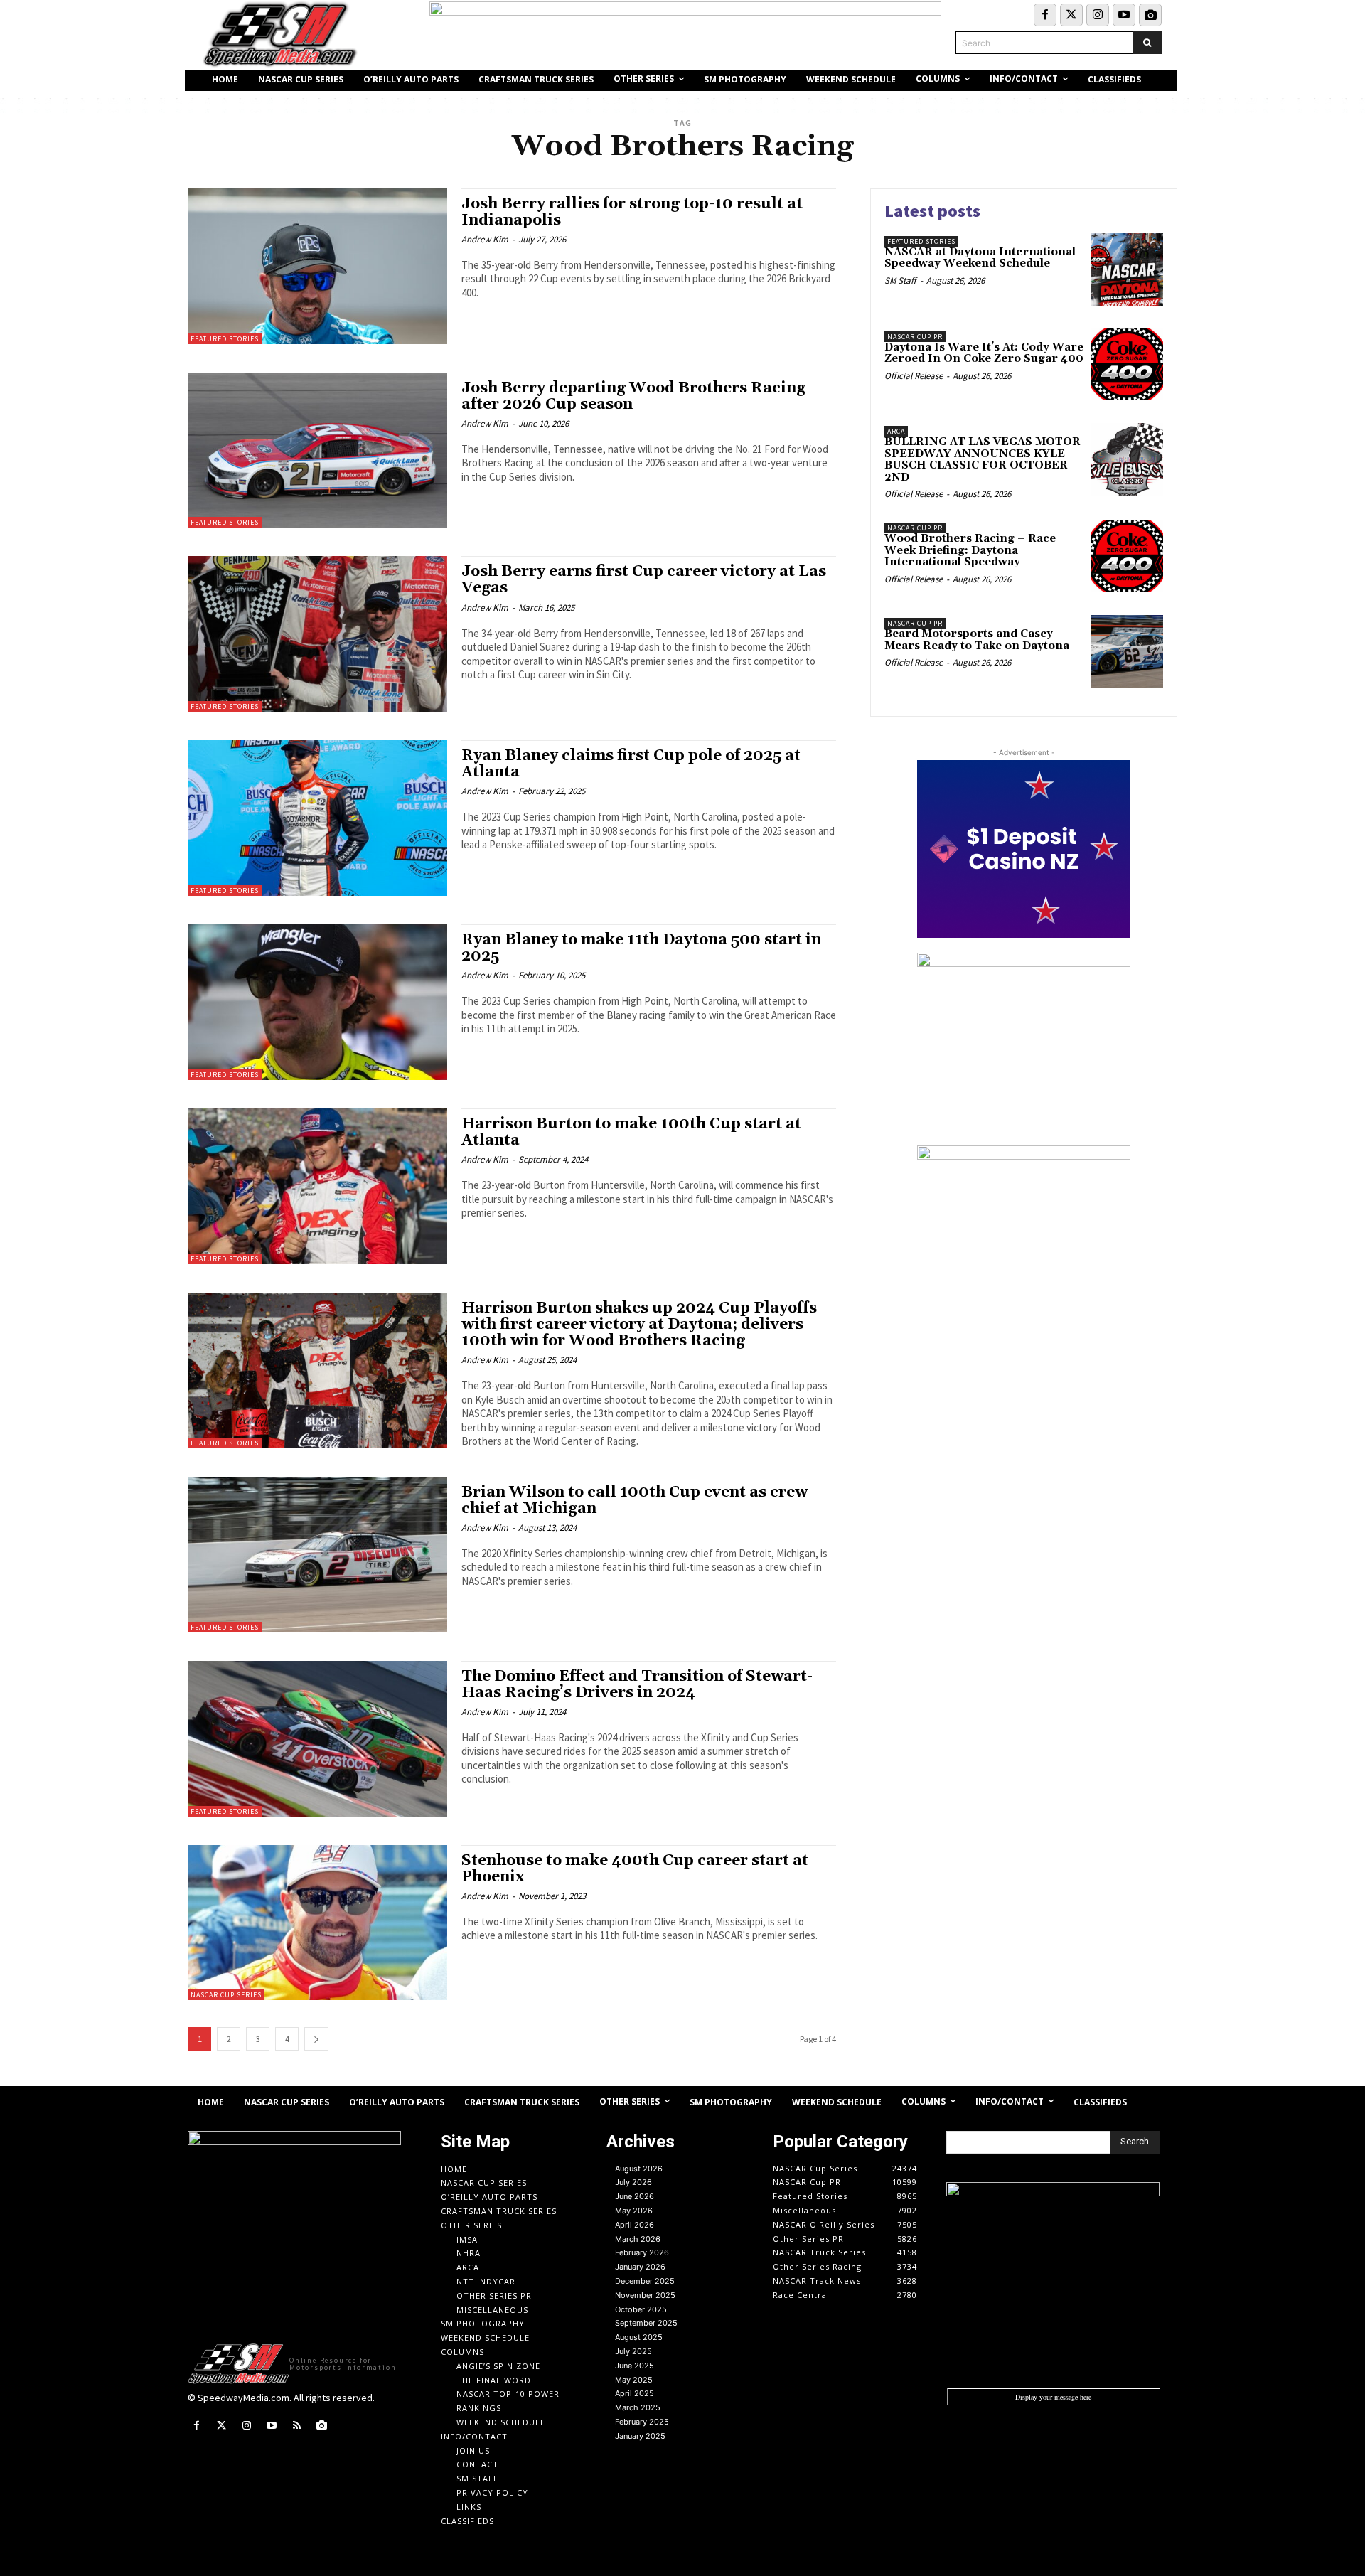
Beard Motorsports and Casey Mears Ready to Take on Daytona (977, 640)
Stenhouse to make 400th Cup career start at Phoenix (635, 1869)
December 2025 (645, 2281)
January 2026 (640, 2267)
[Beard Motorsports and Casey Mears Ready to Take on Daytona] (1127, 651)
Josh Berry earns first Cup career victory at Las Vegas (644, 580)
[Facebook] (1045, 15)
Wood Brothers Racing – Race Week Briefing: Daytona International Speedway (970, 550)
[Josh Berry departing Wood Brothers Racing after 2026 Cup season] (317, 450)
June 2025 (635, 2366)
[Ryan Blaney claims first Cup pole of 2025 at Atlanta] (317, 818)
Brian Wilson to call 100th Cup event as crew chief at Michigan (635, 1501)
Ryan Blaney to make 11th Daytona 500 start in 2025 (641, 948)
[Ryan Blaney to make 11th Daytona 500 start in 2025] (317, 1002)
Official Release (914, 376)
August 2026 (639, 2169)
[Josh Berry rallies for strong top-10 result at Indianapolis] (317, 266)
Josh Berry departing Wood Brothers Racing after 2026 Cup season (633, 396)
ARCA (896, 431)
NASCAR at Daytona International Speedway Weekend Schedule (980, 258)
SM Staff (900, 280)
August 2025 (639, 2337)
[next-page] (316, 2039)
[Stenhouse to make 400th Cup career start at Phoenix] (317, 1923)
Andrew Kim (485, 239)
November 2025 (645, 2295)
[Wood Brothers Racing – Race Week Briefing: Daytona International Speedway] (1127, 556)
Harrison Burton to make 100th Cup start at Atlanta (631, 1132)
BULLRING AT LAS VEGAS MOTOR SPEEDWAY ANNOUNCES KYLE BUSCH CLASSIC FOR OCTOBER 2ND (983, 460)
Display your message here (1053, 2397)
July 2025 (633, 2351)
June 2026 (635, 2196)
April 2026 (635, 2225)
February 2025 (642, 2422)
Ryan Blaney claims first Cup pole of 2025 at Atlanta (631, 764)
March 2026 (638, 2239)
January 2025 (640, 2436)
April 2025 (635, 2393)
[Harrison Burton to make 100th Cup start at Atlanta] (317, 1186)
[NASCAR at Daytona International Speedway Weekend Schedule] (1127, 269)
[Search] (1147, 43)
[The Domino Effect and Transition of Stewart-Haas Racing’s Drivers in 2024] (317, 1739)
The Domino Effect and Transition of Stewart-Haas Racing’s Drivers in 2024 (637, 1685)
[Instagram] (1098, 15)
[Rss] (297, 2426)
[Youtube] (1124, 15)
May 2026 (634, 2211)
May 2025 (634, 2380)
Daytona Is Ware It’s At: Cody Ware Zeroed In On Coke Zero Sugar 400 (984, 353)
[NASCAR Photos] (1150, 15)
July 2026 (633, 2182)
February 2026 (642, 2252)
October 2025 (641, 2309)
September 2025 (646, 2323)
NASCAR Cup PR (915, 337)
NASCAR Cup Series (226, 1995)
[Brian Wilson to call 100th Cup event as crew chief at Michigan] (317, 1555)
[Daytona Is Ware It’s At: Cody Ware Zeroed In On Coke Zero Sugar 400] (1127, 365)
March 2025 (638, 2407)
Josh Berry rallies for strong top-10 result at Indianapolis (632, 212)
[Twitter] (1071, 15)
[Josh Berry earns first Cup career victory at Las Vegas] (317, 634)
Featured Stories (225, 339)
